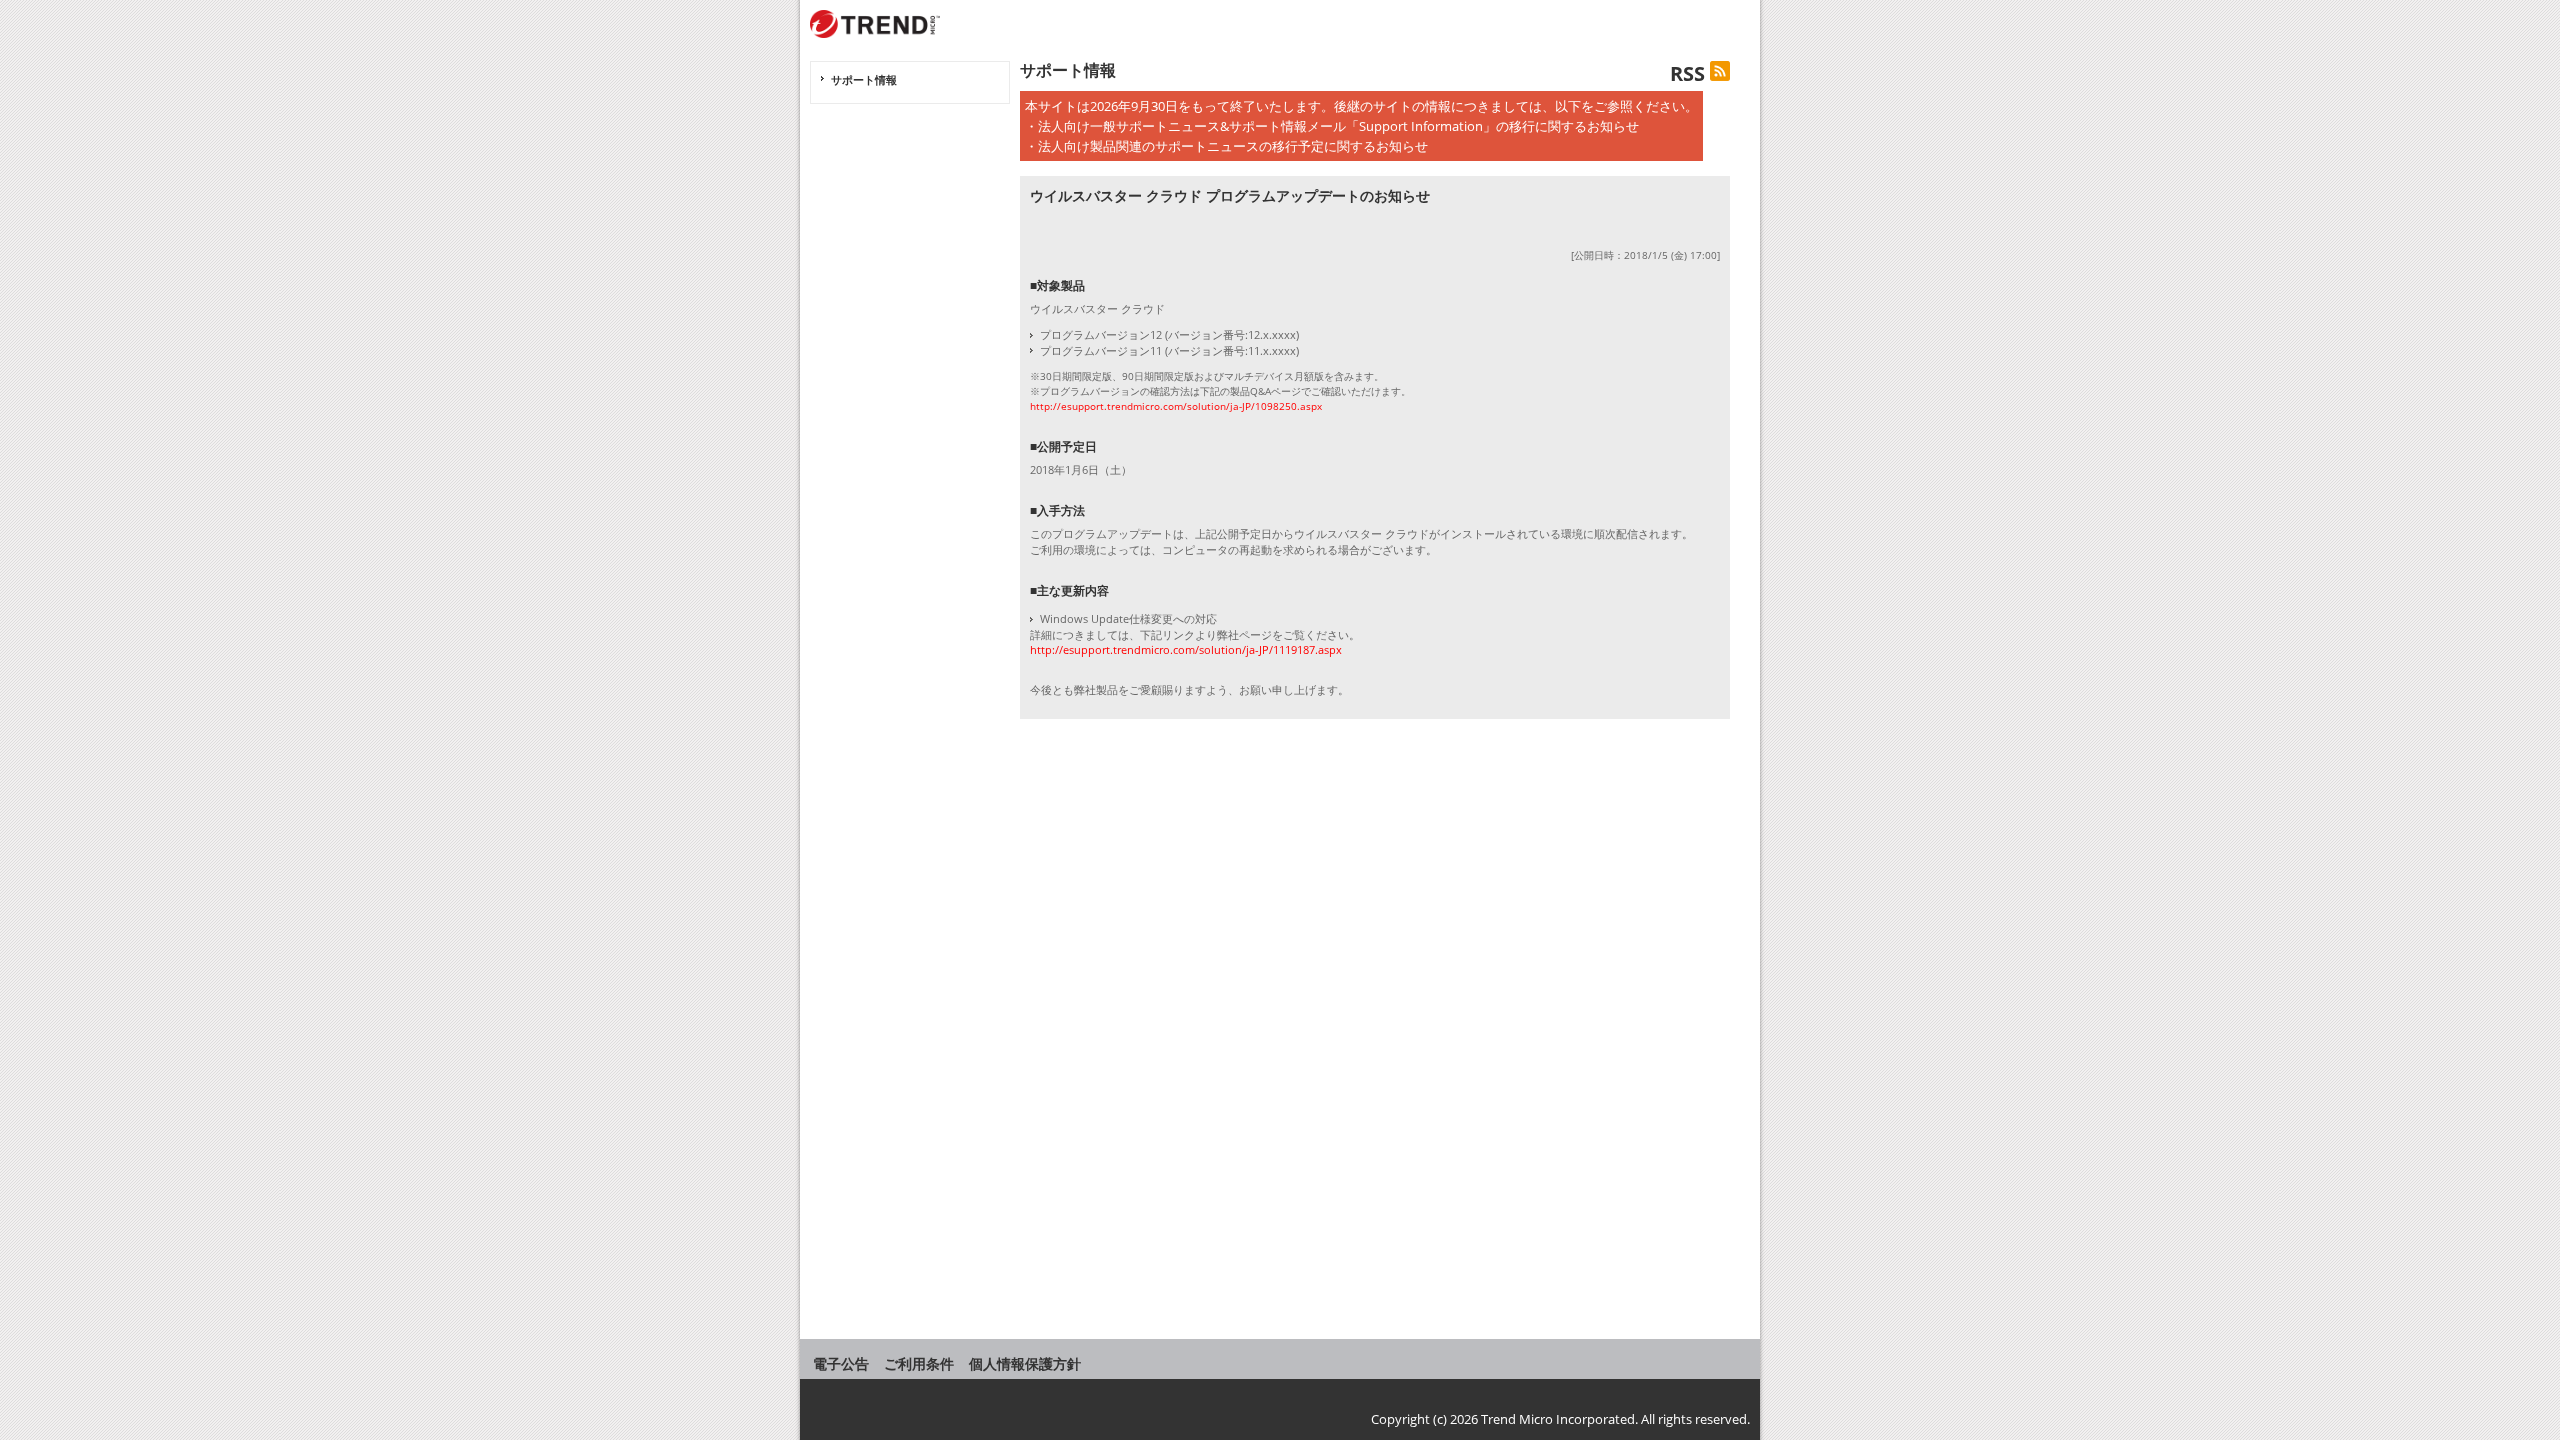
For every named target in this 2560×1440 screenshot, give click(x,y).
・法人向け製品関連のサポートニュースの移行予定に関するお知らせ (1226, 146)
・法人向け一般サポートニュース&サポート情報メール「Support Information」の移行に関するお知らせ (1332, 126)
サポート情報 (864, 79)
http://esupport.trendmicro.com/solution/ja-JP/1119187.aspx (1186, 649)
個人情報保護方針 (1025, 1363)
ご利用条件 (919, 1363)
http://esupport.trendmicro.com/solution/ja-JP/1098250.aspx (1176, 406)
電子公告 (841, 1363)
